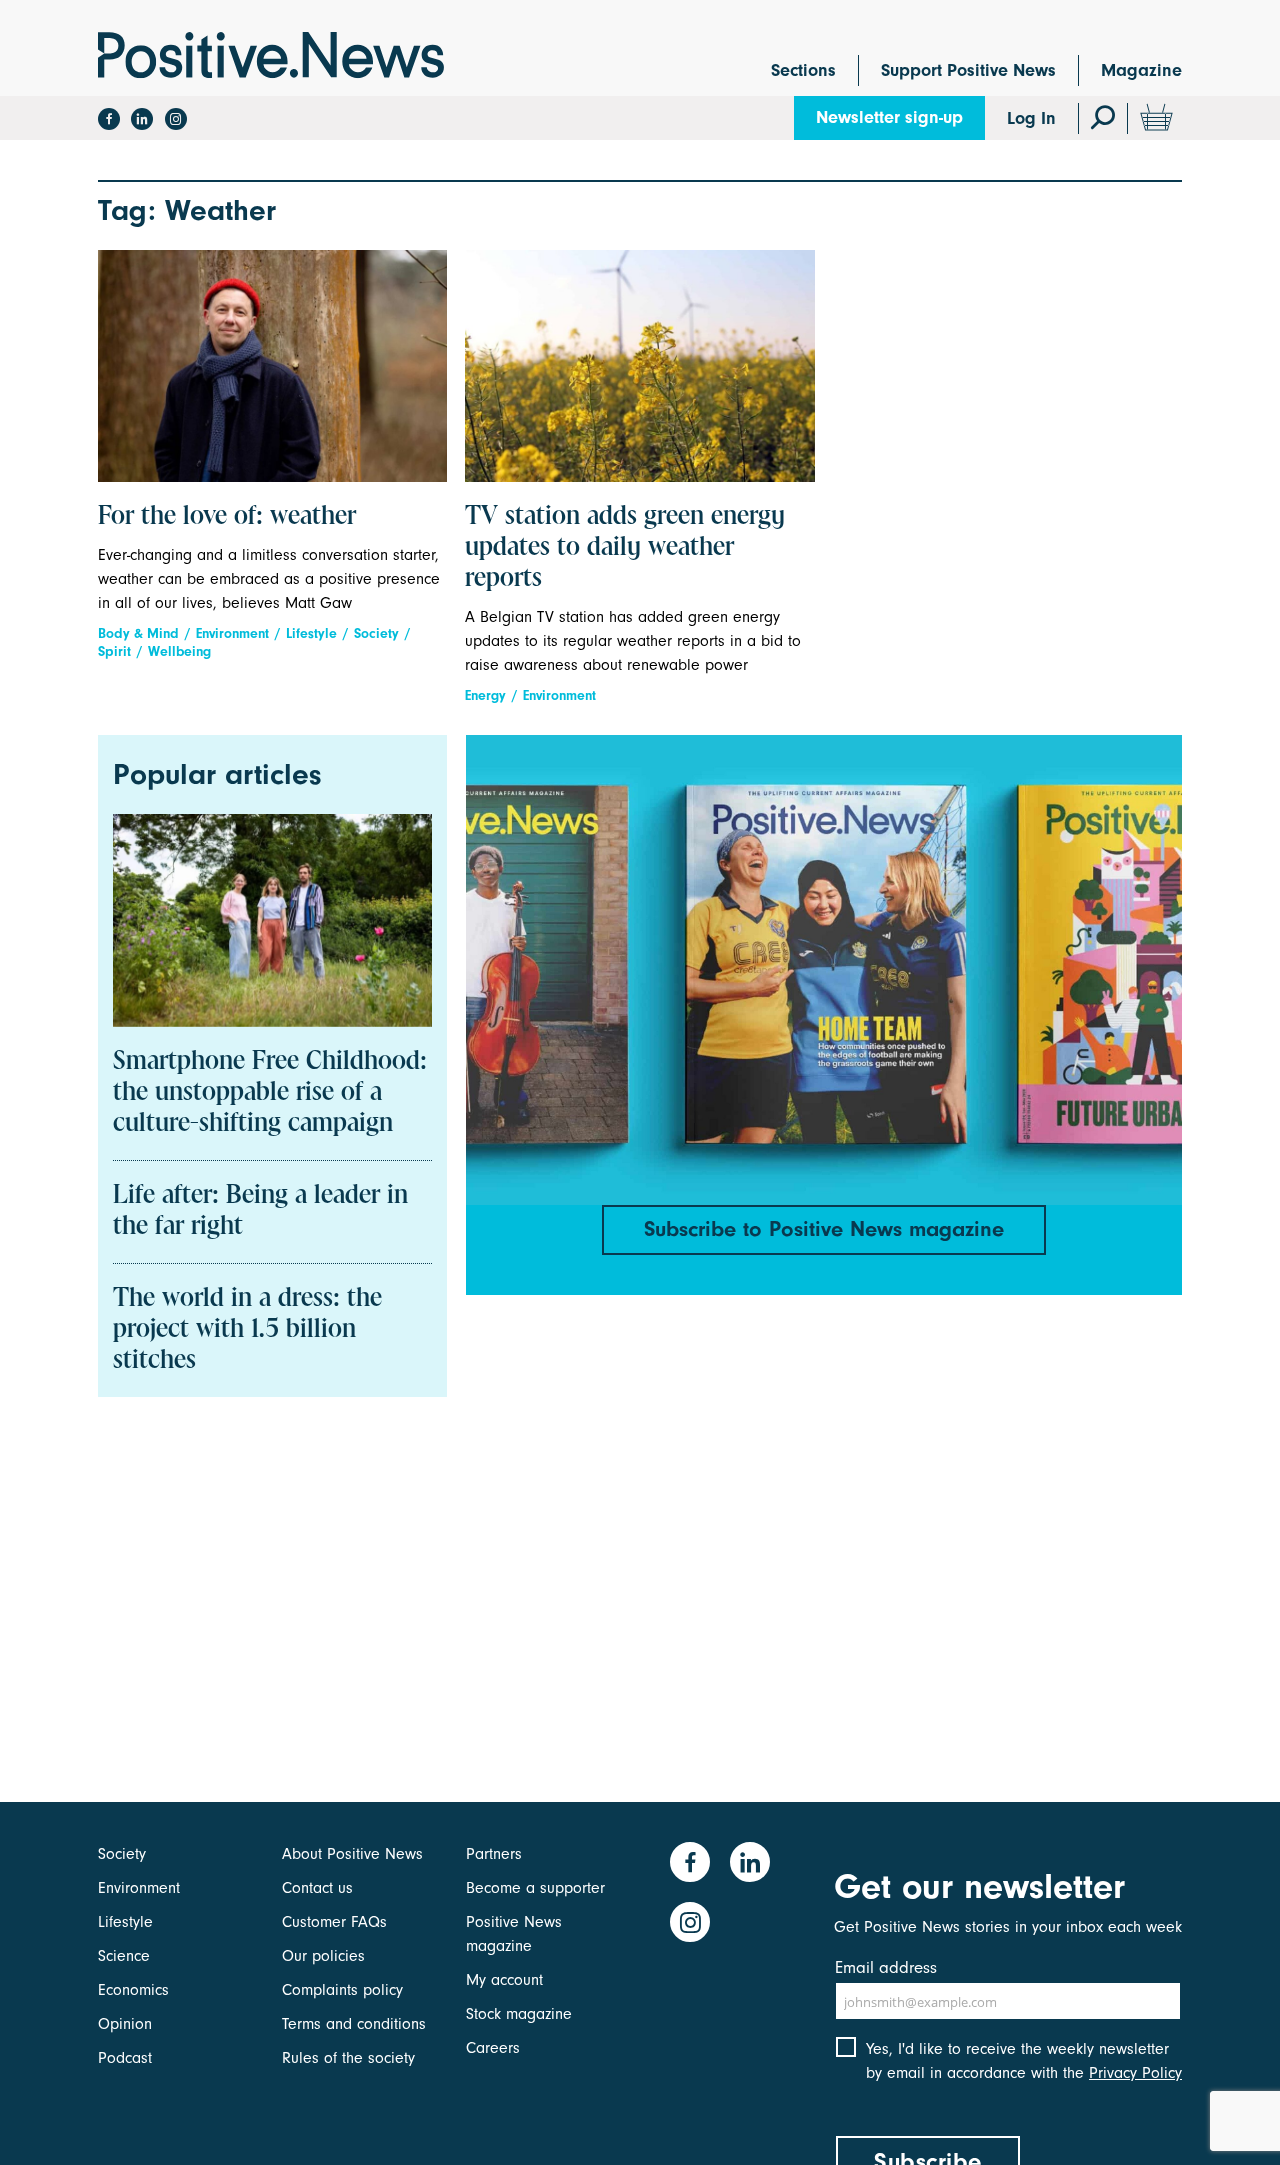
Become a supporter (535, 1888)
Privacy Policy (1135, 2073)
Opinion (125, 2024)
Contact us (317, 1888)
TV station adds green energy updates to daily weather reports (625, 548)
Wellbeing (179, 651)
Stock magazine (519, 2014)
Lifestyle (311, 633)
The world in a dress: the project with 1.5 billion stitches (247, 1330)
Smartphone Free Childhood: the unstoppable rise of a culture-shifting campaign (270, 1093)
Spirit (114, 651)
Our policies (323, 1956)
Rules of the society (348, 2058)
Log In (1031, 118)
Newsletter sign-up (889, 117)
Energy (485, 695)
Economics (133, 1990)
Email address (886, 1967)
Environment (232, 633)
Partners (494, 1854)
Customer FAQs (334, 1922)
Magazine (1141, 70)
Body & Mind (138, 633)
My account (504, 1980)
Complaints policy (342, 1990)
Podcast (125, 2058)
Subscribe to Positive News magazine (824, 1229)
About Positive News (352, 1854)
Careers (493, 2048)
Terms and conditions (354, 2024)
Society (376, 633)
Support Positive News (968, 70)
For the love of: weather (227, 517)
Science (124, 1956)
